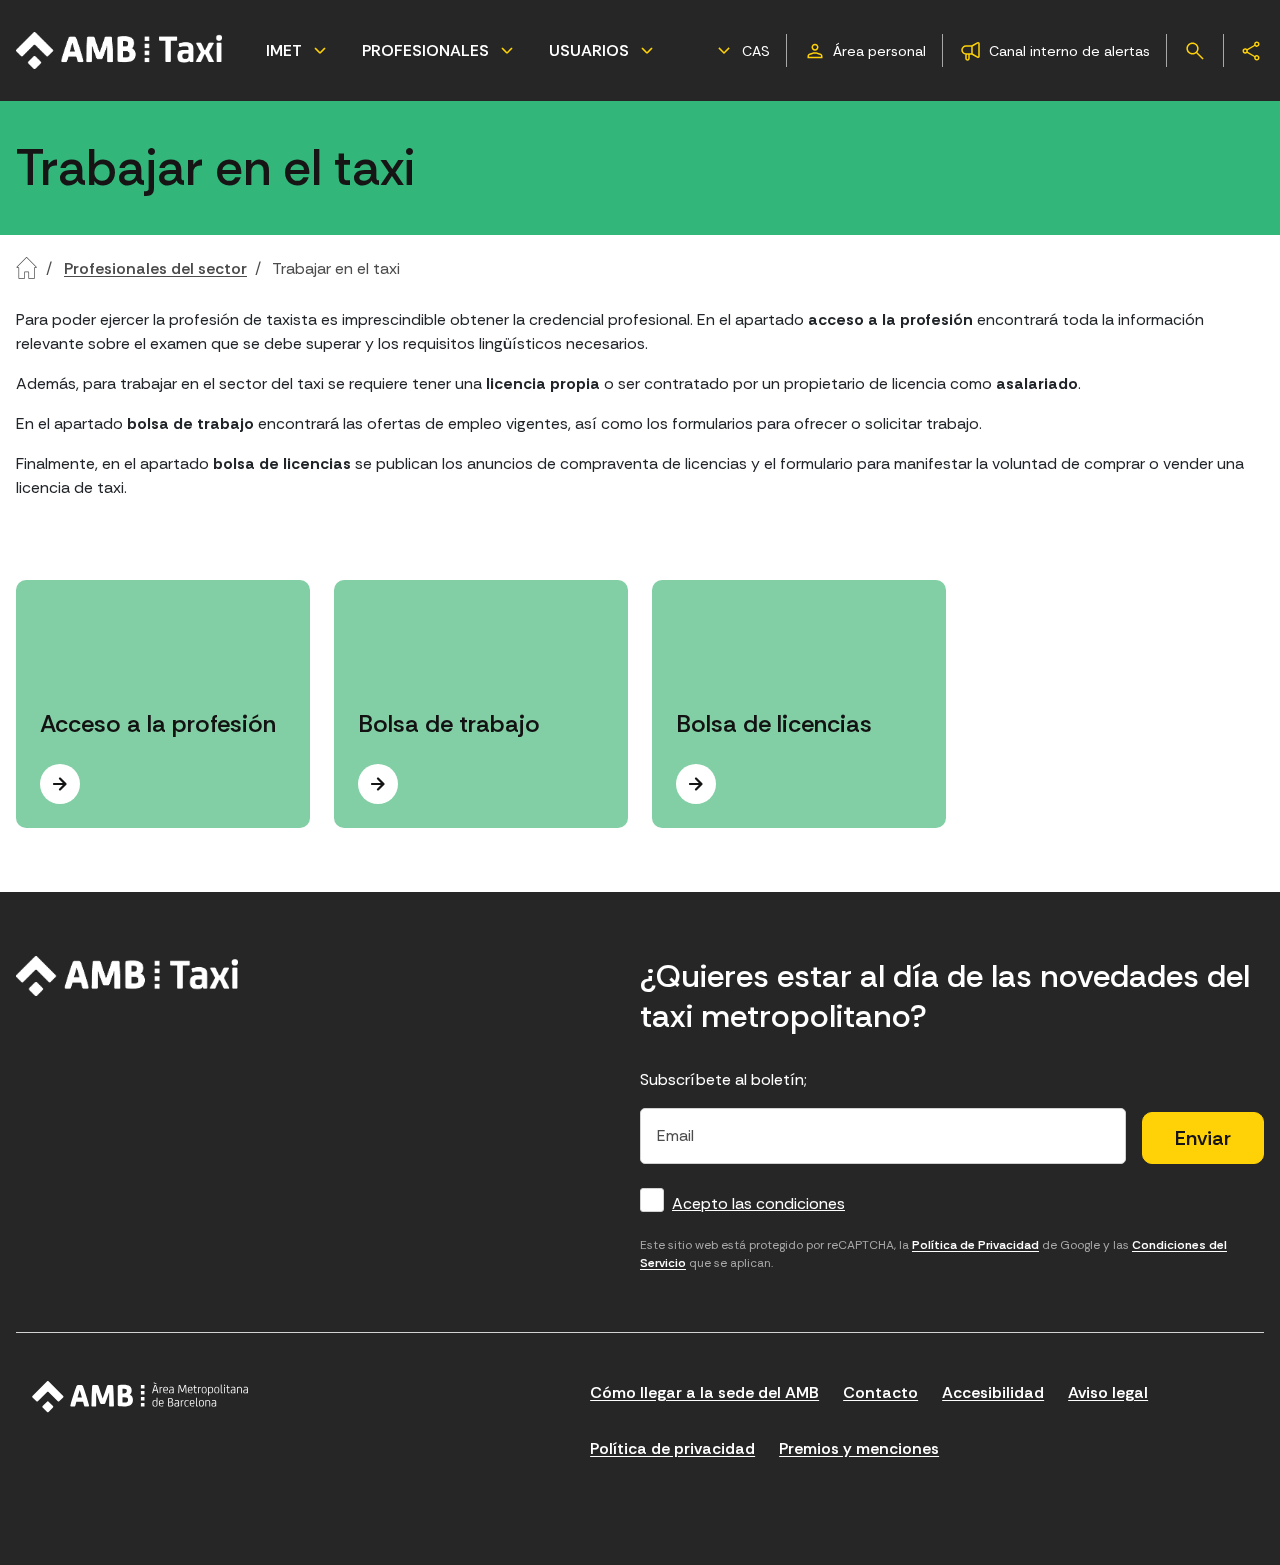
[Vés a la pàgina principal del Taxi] (127, 976)
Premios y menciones (859, 1448)
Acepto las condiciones (758, 1203)
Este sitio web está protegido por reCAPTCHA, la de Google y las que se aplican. (933, 1254)
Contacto (880, 1392)
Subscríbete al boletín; (723, 1079)
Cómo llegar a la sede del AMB (704, 1392)
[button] (741, 51)
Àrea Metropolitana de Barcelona (140, 1397)
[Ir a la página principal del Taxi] (120, 50)
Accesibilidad (993, 1392)
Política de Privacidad (975, 1245)
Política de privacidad (672, 1448)
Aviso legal (1108, 1392)
